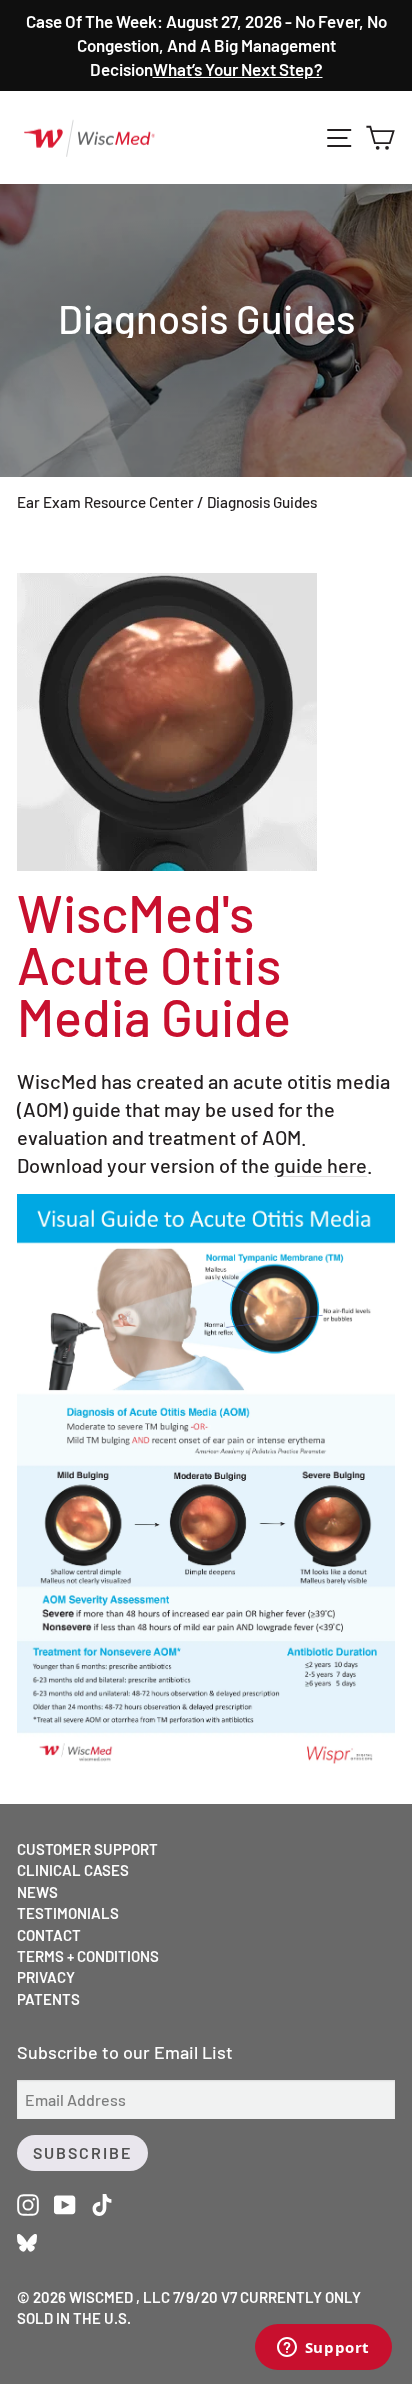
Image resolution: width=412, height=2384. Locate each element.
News (37, 1892)
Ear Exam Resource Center (105, 502)
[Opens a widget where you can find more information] (323, 2349)
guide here (320, 1165)
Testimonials (68, 1913)
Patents (48, 1999)
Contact (49, 1935)
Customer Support (87, 1849)
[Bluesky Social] (27, 2241)
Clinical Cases (73, 1870)
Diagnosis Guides (262, 502)
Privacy (46, 1977)
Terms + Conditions (88, 1956)
